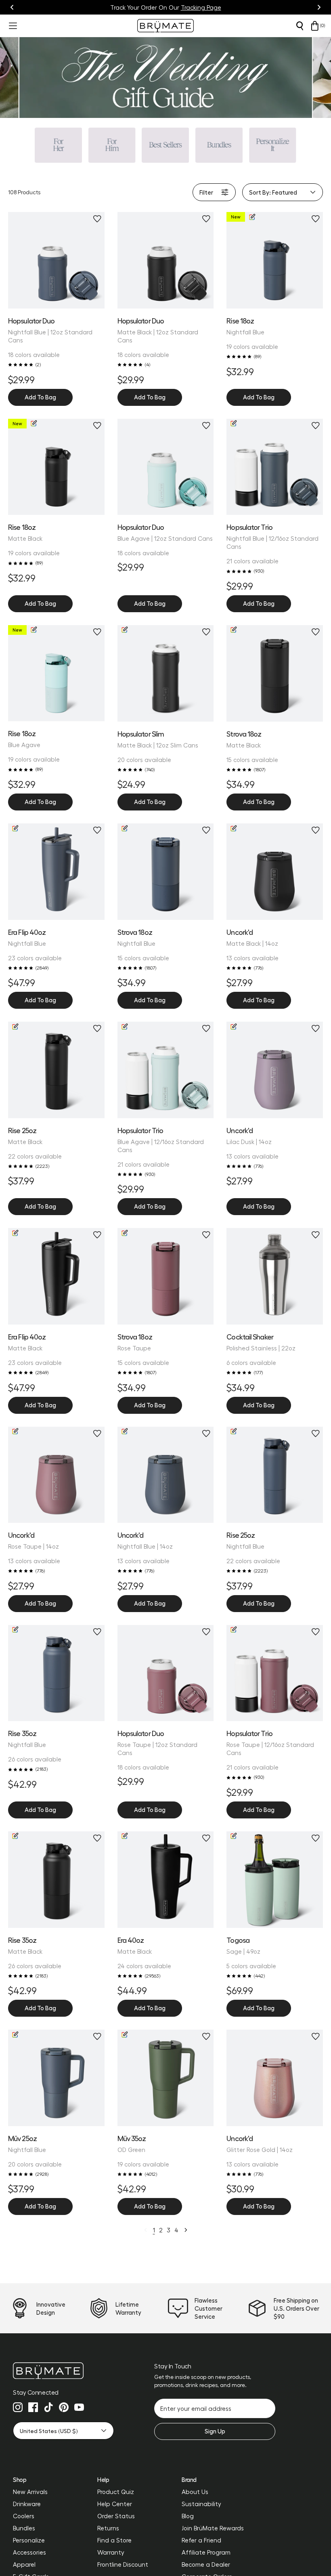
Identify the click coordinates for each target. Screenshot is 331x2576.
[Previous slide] (12, 7)
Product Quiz (116, 2492)
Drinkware (27, 2504)
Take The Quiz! (204, 7)
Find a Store (114, 2540)
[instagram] (18, 2407)
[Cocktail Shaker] (275, 1276)
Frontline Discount (123, 2564)
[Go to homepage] (165, 26)
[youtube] (79, 2407)
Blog (188, 2516)
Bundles (24, 2528)
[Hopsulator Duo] (56, 260)
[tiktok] (48, 2407)
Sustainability (201, 2504)
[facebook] (33, 2407)
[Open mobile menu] (12, 26)
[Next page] (186, 2230)
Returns (108, 2528)
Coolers (24, 2516)
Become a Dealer (206, 2564)
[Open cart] (315, 26)
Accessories (29, 2552)
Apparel (24, 2564)
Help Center (115, 2504)
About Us (195, 2492)
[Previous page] (146, 2230)
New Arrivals (30, 2492)
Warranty (111, 2552)
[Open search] (300, 26)
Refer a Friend (201, 2540)
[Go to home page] (63, 2371)
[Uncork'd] (275, 2078)
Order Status (116, 2516)
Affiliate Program (206, 2552)
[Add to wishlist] (97, 219)
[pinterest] (64, 2407)
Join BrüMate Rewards (213, 2528)
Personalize (29, 2540)
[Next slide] (319, 7)
